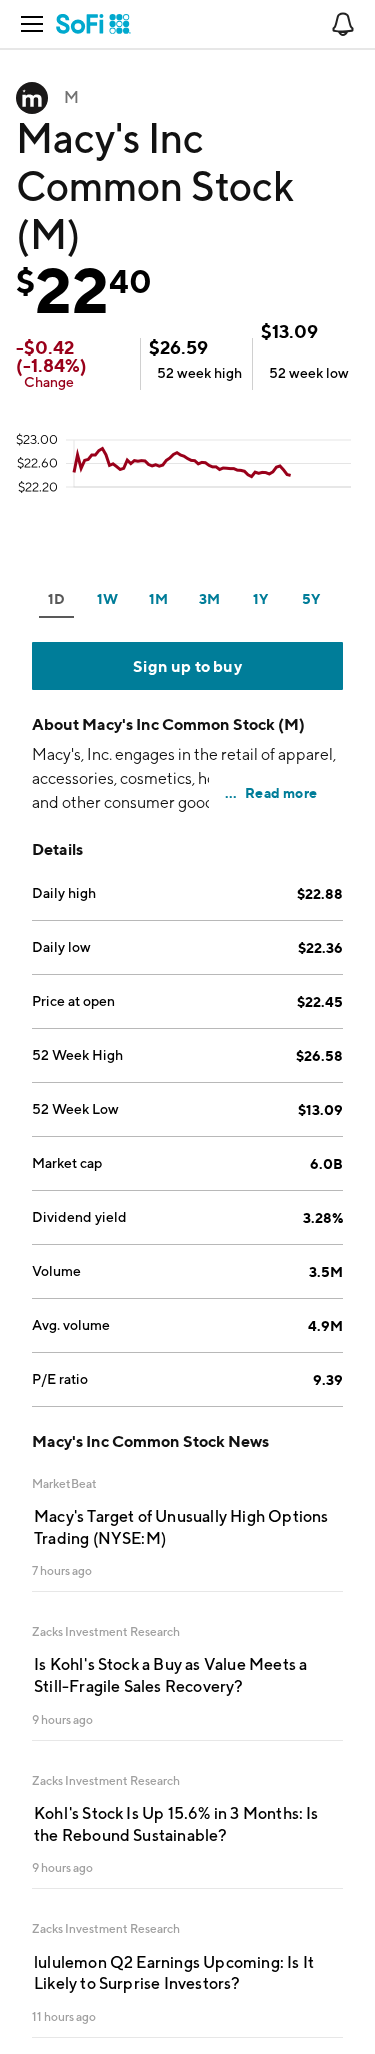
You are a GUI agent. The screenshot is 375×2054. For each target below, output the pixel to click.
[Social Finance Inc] (93, 24)
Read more (281, 792)
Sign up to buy (187, 666)
